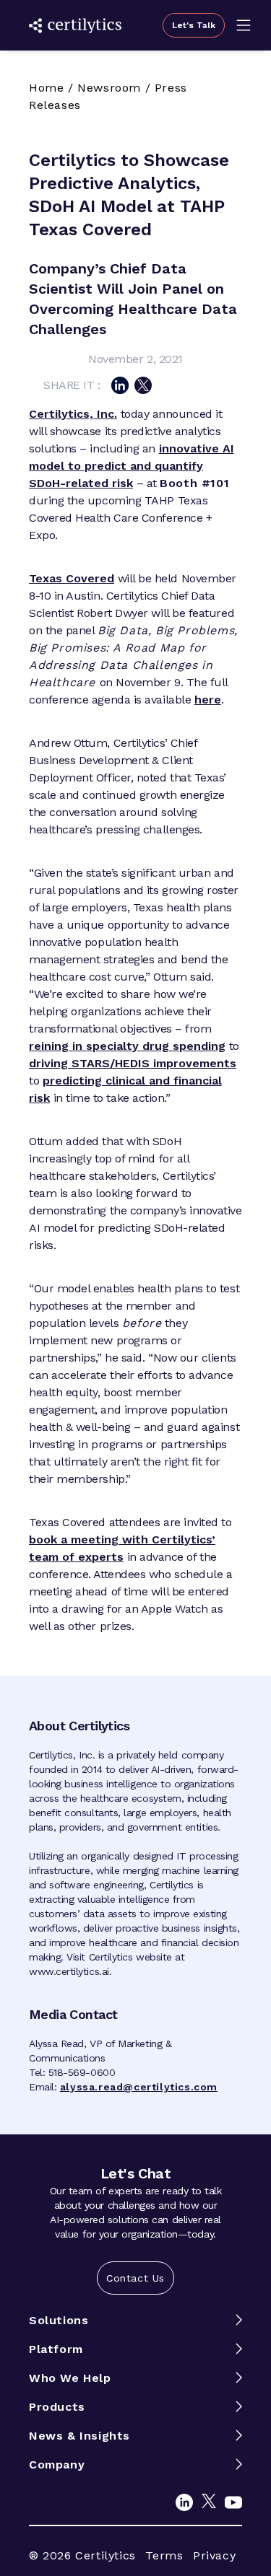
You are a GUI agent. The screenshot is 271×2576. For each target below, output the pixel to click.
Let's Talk (194, 25)
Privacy (214, 2555)
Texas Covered (72, 578)
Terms (164, 2555)
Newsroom (109, 88)
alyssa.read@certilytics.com (139, 2087)
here (208, 700)
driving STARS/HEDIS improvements (133, 1063)
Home (46, 88)
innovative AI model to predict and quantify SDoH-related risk (132, 466)
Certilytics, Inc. (73, 414)
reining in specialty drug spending (127, 1046)
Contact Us (135, 2278)
